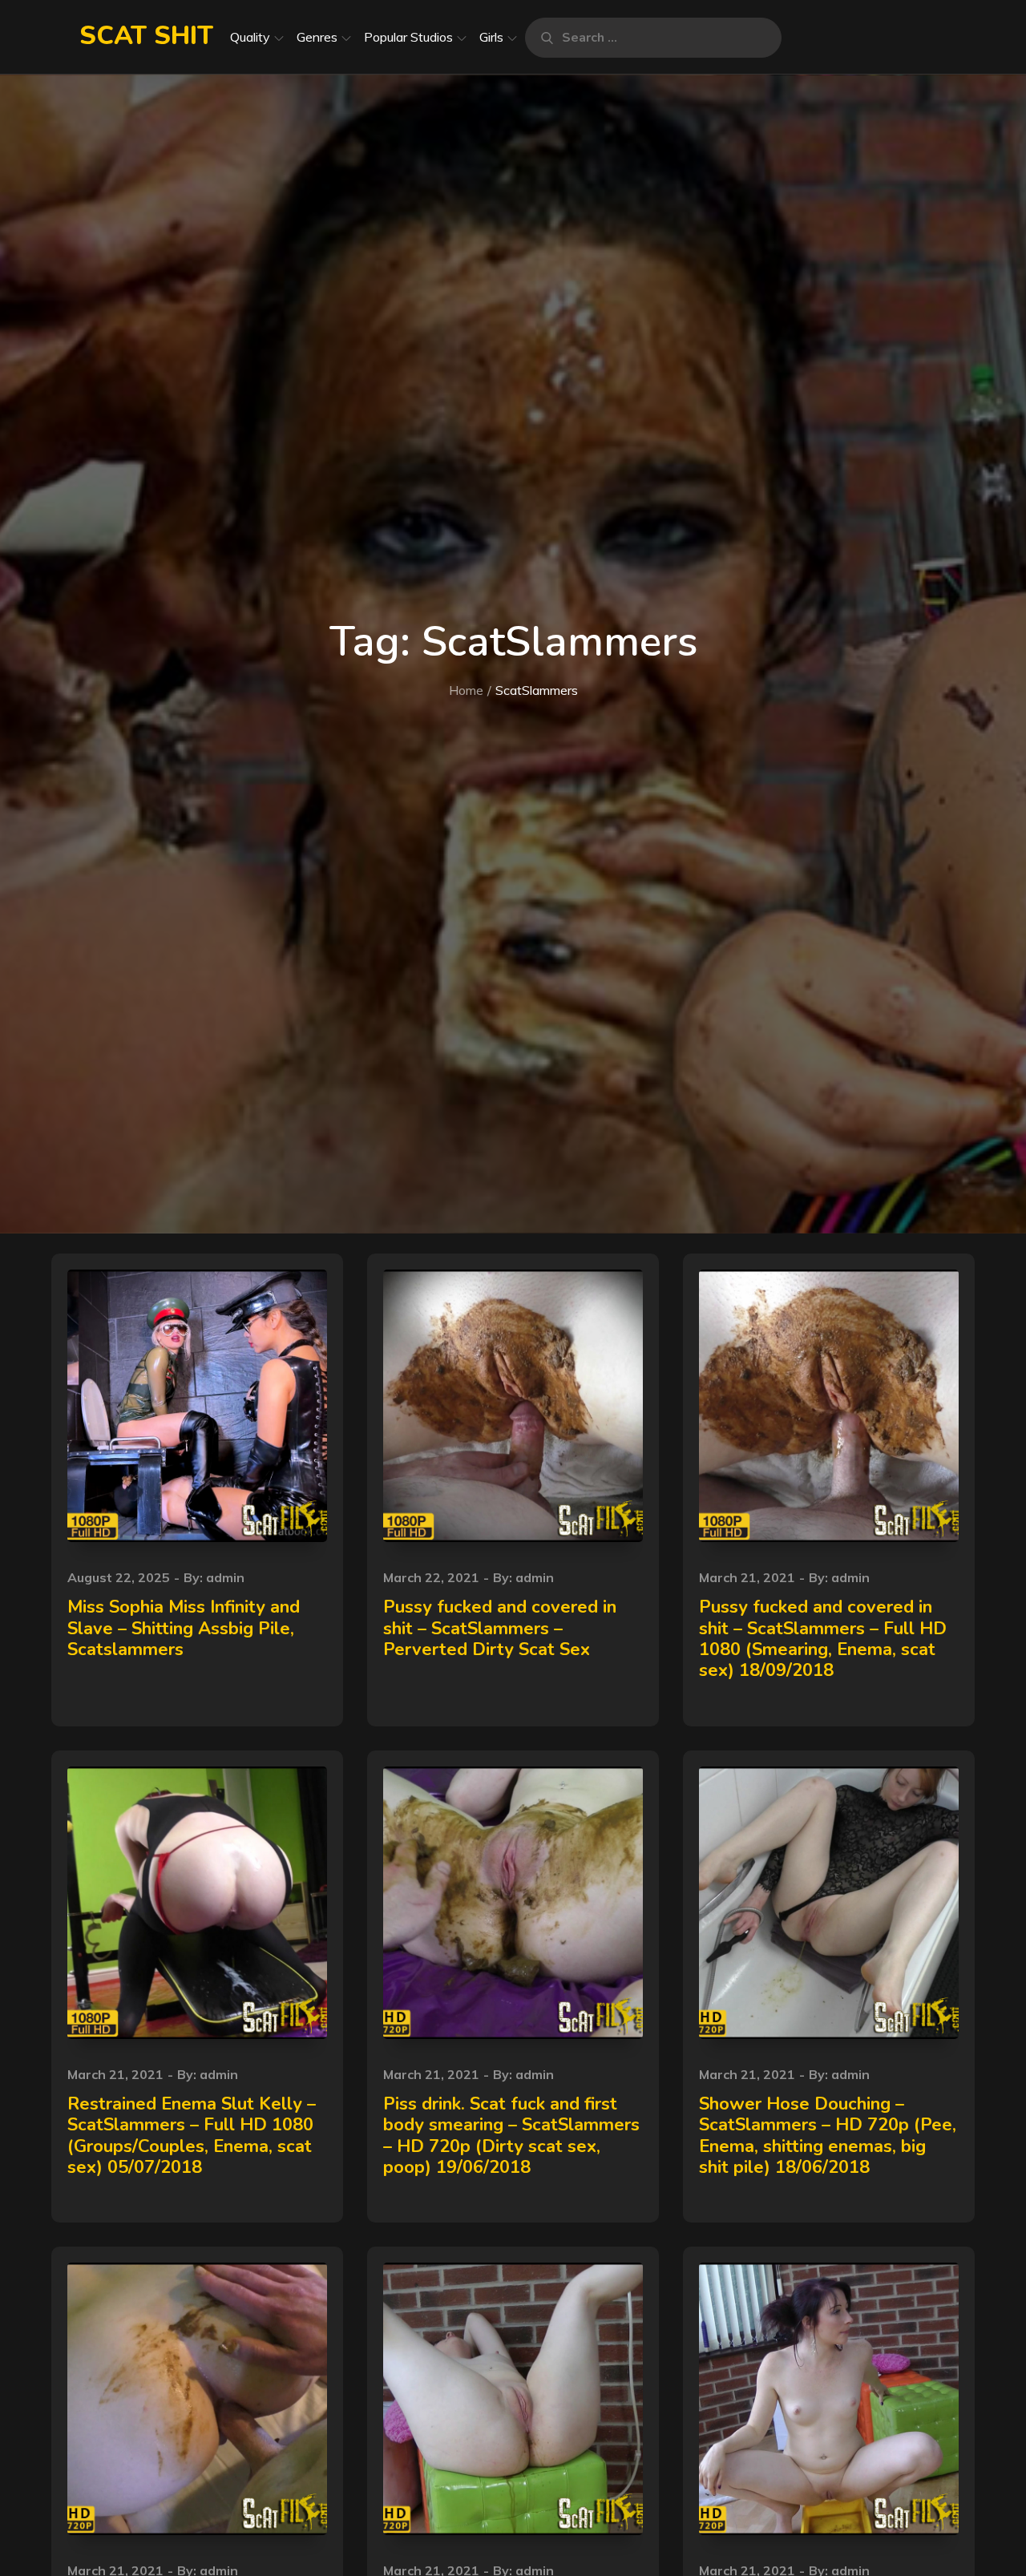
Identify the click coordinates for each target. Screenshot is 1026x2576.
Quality (250, 37)
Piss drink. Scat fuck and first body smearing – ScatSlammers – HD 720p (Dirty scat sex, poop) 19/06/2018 (511, 2136)
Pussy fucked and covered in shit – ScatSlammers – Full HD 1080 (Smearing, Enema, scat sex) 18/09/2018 (823, 1639)
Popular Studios (408, 37)
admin (225, 1577)
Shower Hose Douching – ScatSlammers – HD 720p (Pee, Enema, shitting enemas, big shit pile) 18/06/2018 (828, 2136)
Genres (317, 37)
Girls (491, 37)
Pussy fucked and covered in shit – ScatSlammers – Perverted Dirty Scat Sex (500, 1628)
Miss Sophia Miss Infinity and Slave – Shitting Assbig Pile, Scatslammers (184, 1628)
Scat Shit (146, 36)
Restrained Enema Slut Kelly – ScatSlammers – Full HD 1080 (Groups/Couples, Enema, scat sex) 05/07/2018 (192, 2136)
